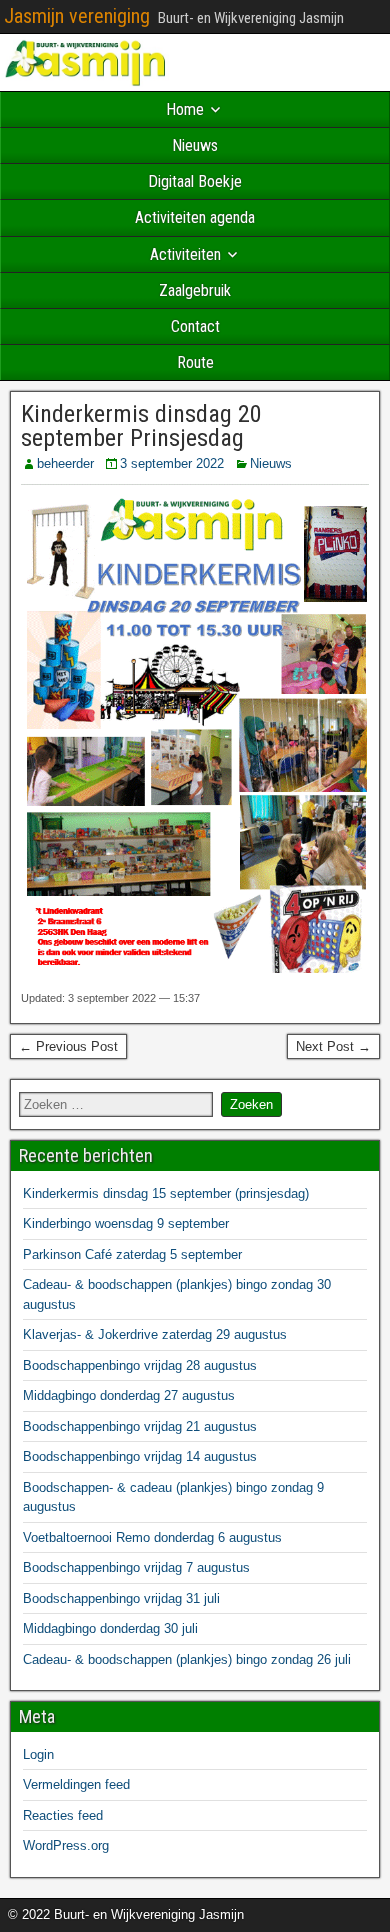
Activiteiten (185, 254)
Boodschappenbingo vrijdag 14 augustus (140, 1456)
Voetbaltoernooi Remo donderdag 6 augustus (152, 1537)
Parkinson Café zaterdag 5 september (132, 1254)
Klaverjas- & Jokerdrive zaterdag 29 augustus (155, 1334)
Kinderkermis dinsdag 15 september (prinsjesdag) (166, 1193)
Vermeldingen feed (76, 1784)
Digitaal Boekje (195, 181)
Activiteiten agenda (195, 217)
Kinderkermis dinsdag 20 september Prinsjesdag (141, 426)
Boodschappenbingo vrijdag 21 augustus (140, 1426)
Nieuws (195, 145)
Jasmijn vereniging (77, 16)
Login (38, 1754)
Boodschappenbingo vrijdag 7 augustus (136, 1567)
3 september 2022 (172, 463)
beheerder (65, 463)
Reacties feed (63, 1815)
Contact (195, 326)
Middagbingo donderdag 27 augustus (129, 1395)
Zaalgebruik (195, 290)
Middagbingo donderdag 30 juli (110, 1628)
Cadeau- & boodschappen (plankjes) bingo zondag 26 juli (187, 1659)
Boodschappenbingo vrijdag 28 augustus (140, 1365)
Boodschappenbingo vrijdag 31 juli (121, 1598)
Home (185, 109)
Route (195, 362)
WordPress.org (66, 1845)
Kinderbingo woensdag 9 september (126, 1223)
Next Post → (333, 1046)
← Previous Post (68, 1046)
